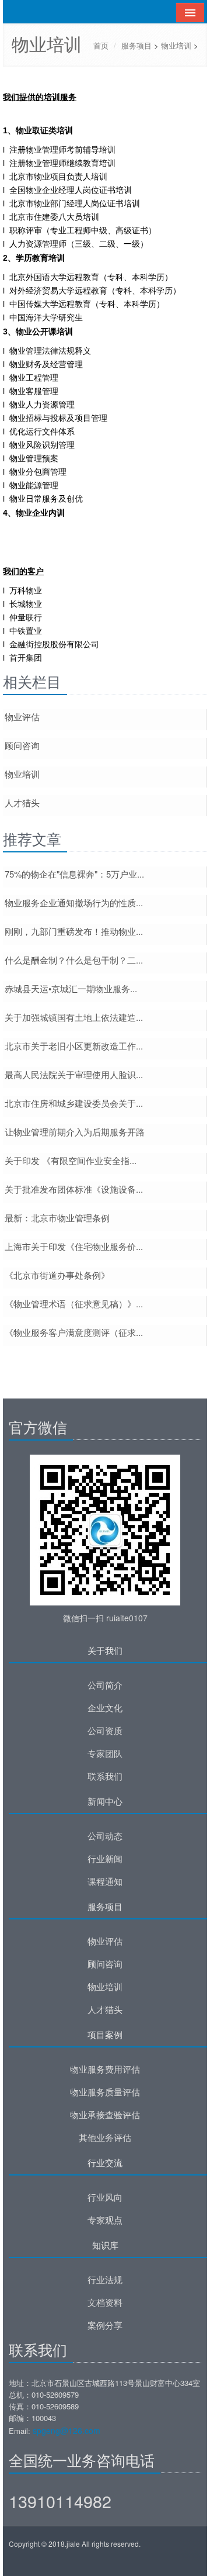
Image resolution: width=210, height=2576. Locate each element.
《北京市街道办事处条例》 (57, 1275)
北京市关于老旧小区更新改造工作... (74, 1046)
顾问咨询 (22, 745)
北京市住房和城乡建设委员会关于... (74, 1103)
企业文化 (105, 1708)
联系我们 (105, 1776)
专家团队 (105, 1753)
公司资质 (105, 1731)
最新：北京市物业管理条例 (57, 1218)
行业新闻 (105, 1859)
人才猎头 (22, 803)
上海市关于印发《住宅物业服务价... (74, 1246)
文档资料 (105, 2302)
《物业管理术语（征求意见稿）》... (74, 1304)
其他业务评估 (105, 2138)
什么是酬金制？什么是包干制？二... (74, 960)
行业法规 (105, 2280)
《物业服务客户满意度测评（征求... (74, 1332)
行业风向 (105, 2197)
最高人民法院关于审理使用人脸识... (74, 1075)
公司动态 (105, 1836)
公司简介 (105, 1685)
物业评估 (22, 717)
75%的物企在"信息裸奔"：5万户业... (74, 874)
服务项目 (136, 45)
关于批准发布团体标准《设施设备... (74, 1189)
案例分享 (105, 2325)
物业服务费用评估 (105, 2069)
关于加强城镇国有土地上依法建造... (74, 1017)
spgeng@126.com (66, 2430)
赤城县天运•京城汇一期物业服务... (71, 989)
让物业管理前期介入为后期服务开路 (75, 1132)
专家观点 (105, 2220)
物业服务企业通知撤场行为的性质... (74, 903)
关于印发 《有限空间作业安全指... (71, 1161)
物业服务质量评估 (105, 2092)
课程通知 (105, 1881)
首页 (101, 45)
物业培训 (176, 45)
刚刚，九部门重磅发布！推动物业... (74, 931)
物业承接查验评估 (105, 2115)
